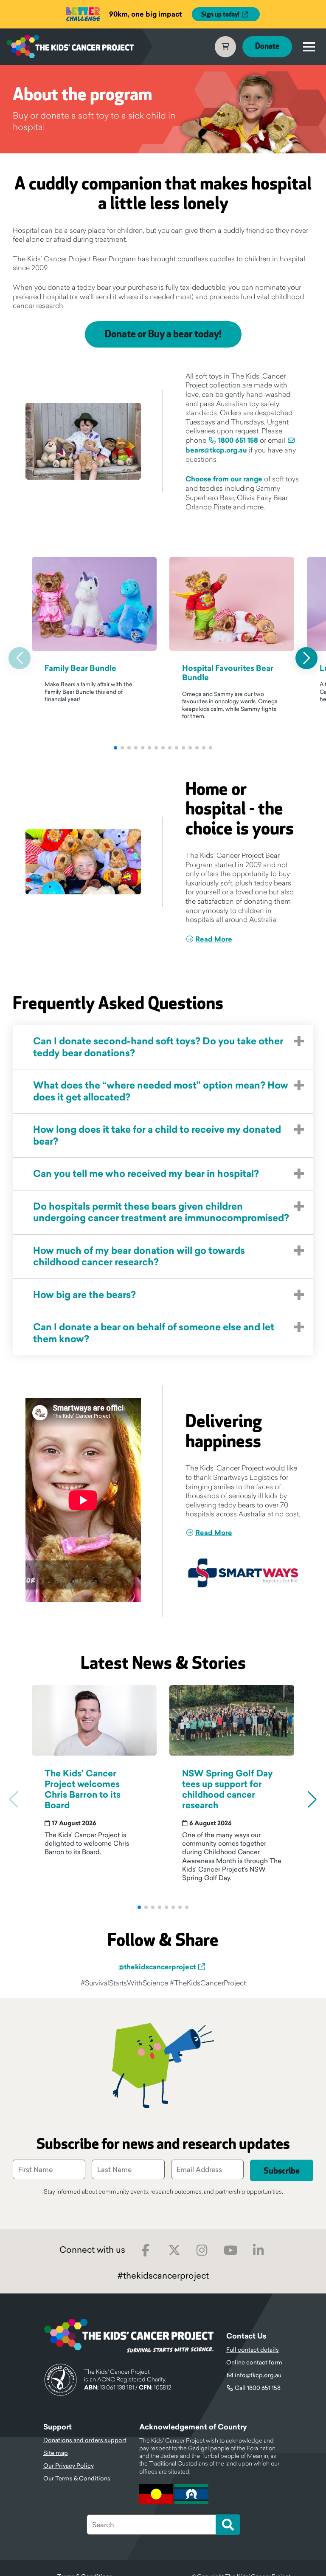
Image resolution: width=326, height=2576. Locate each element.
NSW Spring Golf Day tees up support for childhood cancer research (228, 1790)
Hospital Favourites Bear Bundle (228, 673)
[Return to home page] (70, 47)
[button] (115, 748)
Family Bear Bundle (80, 668)
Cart (225, 47)
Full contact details (253, 2350)
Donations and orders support (85, 2440)
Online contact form (254, 2362)
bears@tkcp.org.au (216, 450)
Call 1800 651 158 (258, 2388)
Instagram (202, 2250)
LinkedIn (259, 2250)
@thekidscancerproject (157, 1967)
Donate (267, 47)
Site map (56, 2453)
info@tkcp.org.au (258, 2375)
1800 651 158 (238, 440)
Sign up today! (220, 15)
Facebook (146, 2250)
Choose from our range (225, 479)
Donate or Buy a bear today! (163, 334)
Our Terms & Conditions (77, 2478)
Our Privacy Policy (69, 2466)
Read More (214, 939)
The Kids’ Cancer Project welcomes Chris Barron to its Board (83, 1790)
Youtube (231, 2250)
